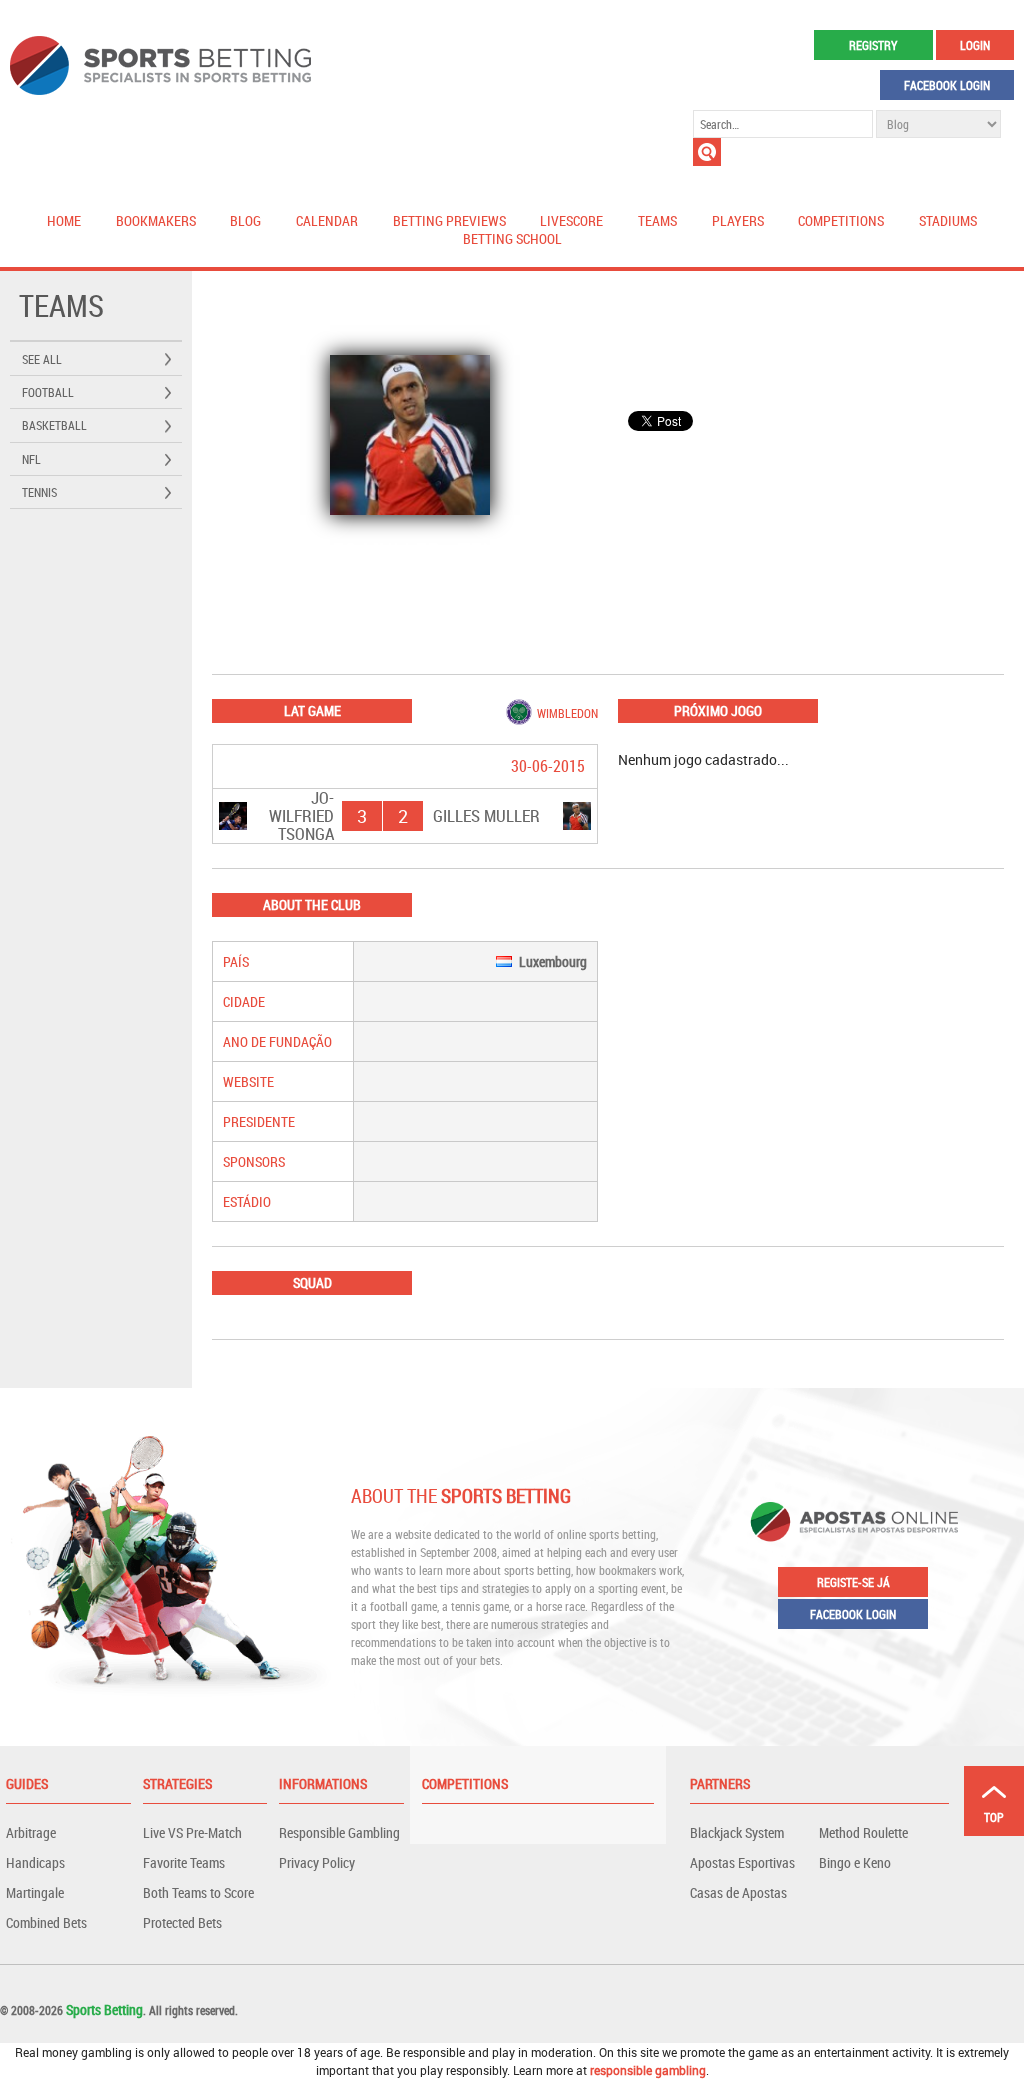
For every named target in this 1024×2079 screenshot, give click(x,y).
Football (48, 392)
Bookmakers (156, 220)
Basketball (54, 425)
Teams (657, 220)
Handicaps (35, 1862)
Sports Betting (104, 2009)
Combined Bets (46, 1922)
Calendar (327, 220)
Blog (245, 220)
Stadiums (948, 220)
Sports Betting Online (160, 65)
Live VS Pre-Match (192, 1832)
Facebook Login (947, 85)
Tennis (39, 492)
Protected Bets (182, 1922)
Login (975, 45)
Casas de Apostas (738, 1892)
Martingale (35, 1892)
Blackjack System (737, 1832)
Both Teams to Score (198, 1892)
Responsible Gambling (339, 1832)
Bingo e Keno (855, 1862)
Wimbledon (567, 713)
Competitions (841, 220)
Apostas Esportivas (742, 1862)
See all (42, 359)
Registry (873, 45)
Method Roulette (863, 1832)
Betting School (512, 238)
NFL (31, 459)
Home (64, 220)
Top (994, 1817)
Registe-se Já (853, 1582)
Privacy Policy (317, 1862)
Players (738, 220)
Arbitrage (31, 1832)
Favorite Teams (184, 1862)
